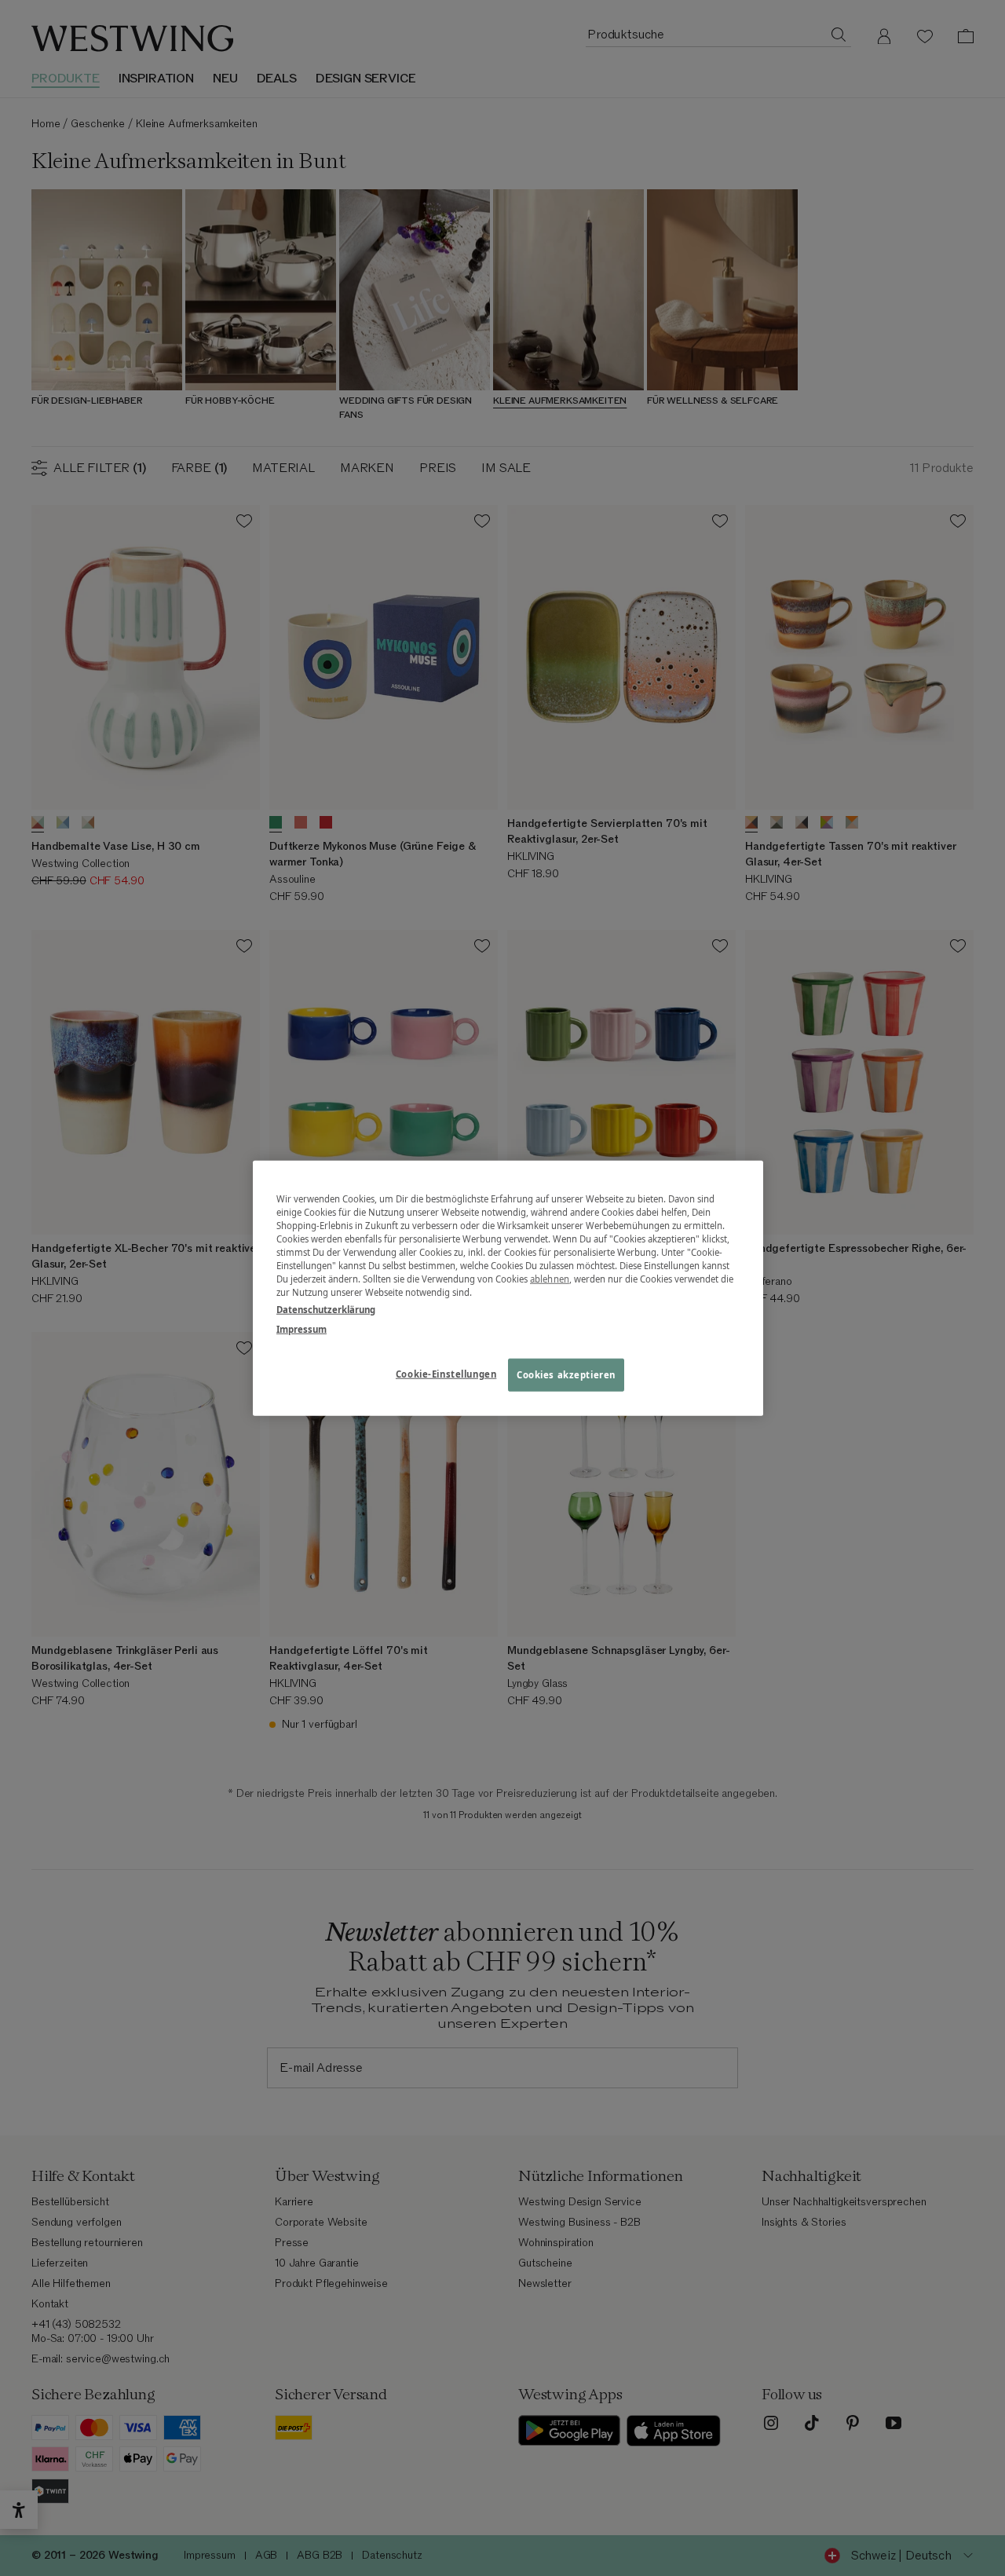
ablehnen (550, 1279)
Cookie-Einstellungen (446, 1373)
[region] (508, 1288)
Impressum (301, 1328)
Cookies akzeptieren (566, 1374)
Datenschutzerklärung (326, 1309)
